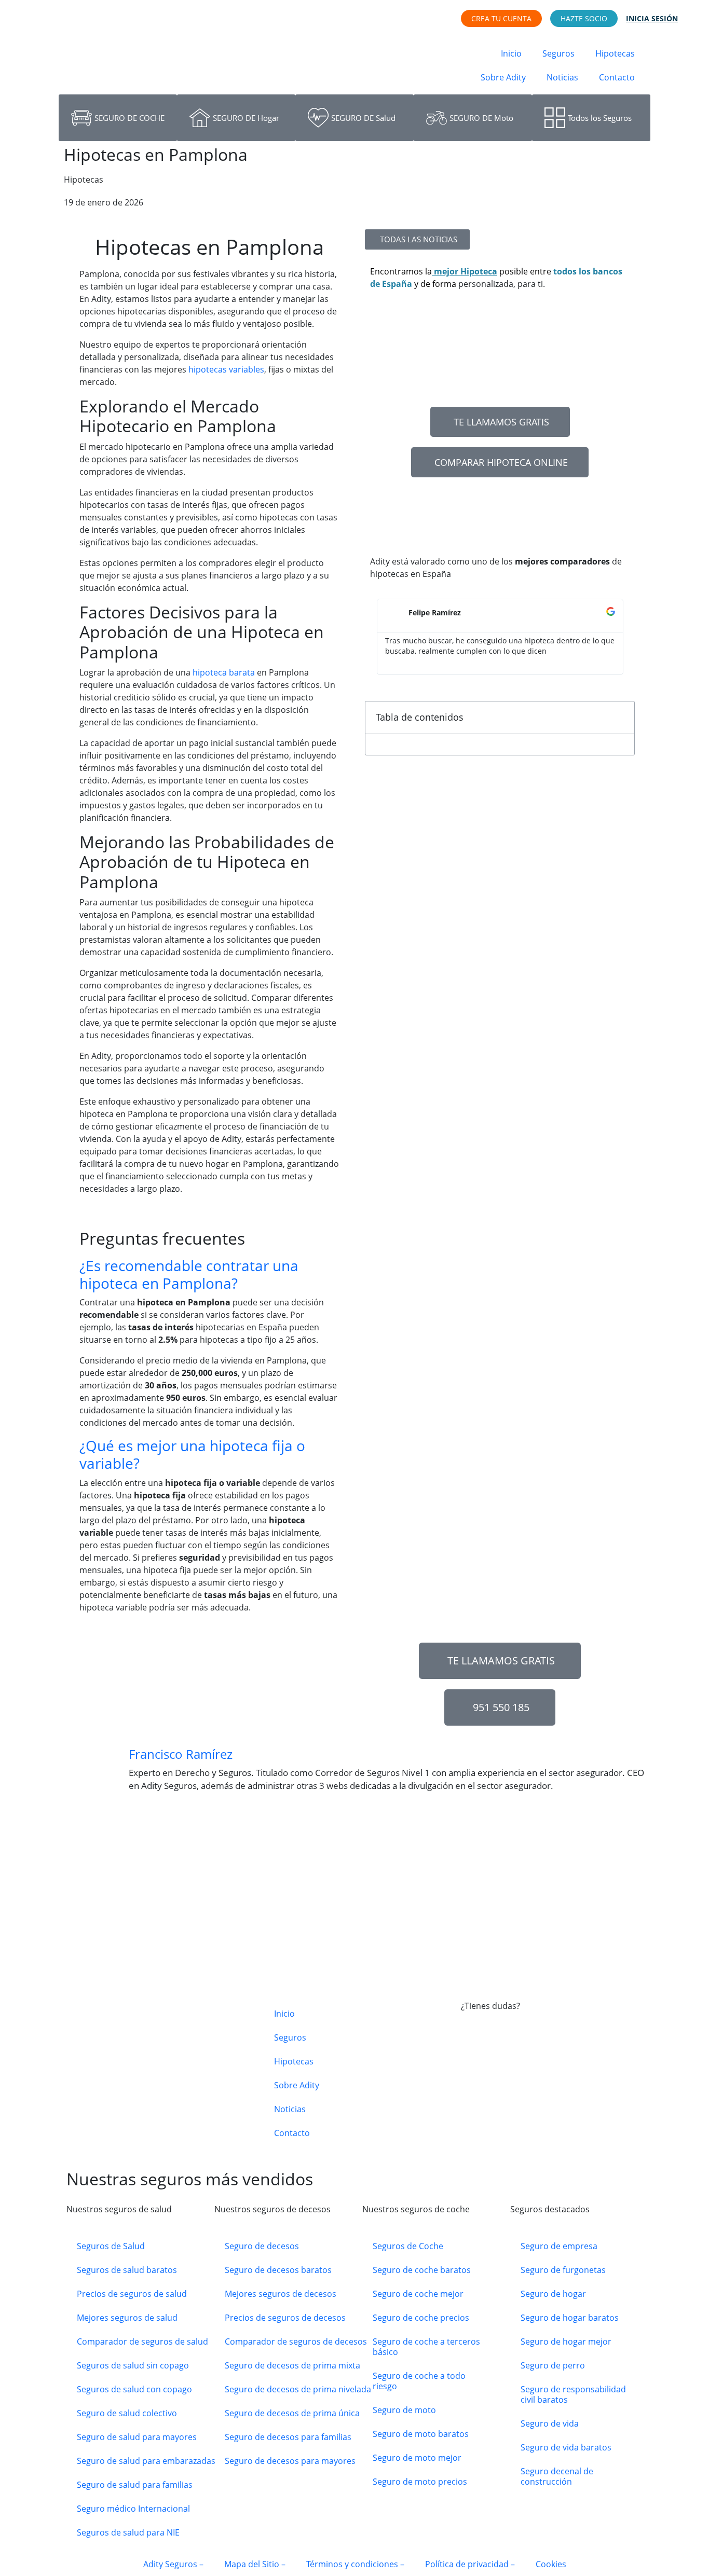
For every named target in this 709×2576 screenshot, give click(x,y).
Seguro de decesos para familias (288, 2437)
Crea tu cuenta (501, 18)
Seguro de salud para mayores (137, 2437)
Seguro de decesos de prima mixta (292, 2365)
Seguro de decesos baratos (278, 2270)
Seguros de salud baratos (127, 2270)
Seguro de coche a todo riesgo (419, 2381)
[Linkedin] (558, 2106)
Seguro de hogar (553, 2294)
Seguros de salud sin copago (133, 2365)
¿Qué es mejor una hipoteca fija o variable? (192, 1454)
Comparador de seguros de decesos (296, 2341)
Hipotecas (615, 53)
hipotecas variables (226, 369)
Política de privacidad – (470, 2564)
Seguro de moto (404, 2410)
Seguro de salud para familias (135, 2485)
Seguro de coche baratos (422, 2270)
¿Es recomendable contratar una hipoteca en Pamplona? (189, 1274)
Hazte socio (584, 18)
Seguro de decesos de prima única (292, 2413)
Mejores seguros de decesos (281, 2294)
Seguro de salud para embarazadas (146, 2461)
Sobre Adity (503, 77)
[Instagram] (502, 2106)
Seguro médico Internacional (133, 2509)
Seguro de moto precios (420, 2482)
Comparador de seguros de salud (142, 2341)
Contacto (617, 77)
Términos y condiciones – (355, 2564)
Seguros (558, 53)
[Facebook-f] (474, 2106)
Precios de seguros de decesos (285, 2318)
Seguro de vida (550, 2423)
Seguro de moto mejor (417, 2458)
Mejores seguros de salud (127, 2318)
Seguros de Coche (408, 2246)
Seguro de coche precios (421, 2318)
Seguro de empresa (559, 2246)
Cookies (551, 2564)
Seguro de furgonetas (563, 2270)
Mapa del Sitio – (255, 2564)
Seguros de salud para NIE (128, 2532)
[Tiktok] (530, 2106)
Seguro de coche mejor (418, 2294)
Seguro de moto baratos (421, 2434)
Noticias (562, 77)
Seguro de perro (553, 2365)
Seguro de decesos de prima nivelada (298, 2389)
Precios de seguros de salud (132, 2294)
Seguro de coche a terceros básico (426, 2347)
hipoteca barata (224, 672)
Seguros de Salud (111, 2246)
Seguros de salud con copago (134, 2389)
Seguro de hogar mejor (566, 2341)
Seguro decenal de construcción (557, 2476)
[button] (209, 1275)
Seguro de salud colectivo (127, 2413)
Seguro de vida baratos (566, 2447)
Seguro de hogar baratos (570, 2318)
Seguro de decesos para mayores (290, 2461)
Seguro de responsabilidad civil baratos (573, 2394)
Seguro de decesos (262, 2246)
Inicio (511, 53)
